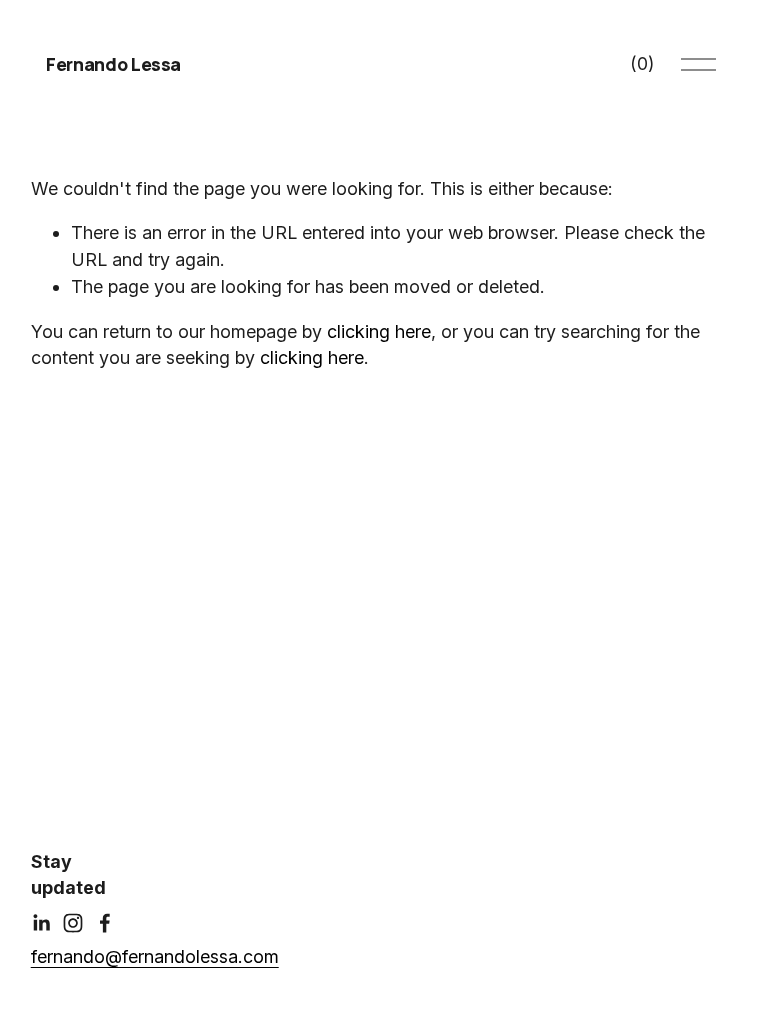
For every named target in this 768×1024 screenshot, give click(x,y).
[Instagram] (73, 923)
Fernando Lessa (113, 64)
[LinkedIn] (41, 923)
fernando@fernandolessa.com (155, 956)
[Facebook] (105, 923)
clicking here (379, 331)
